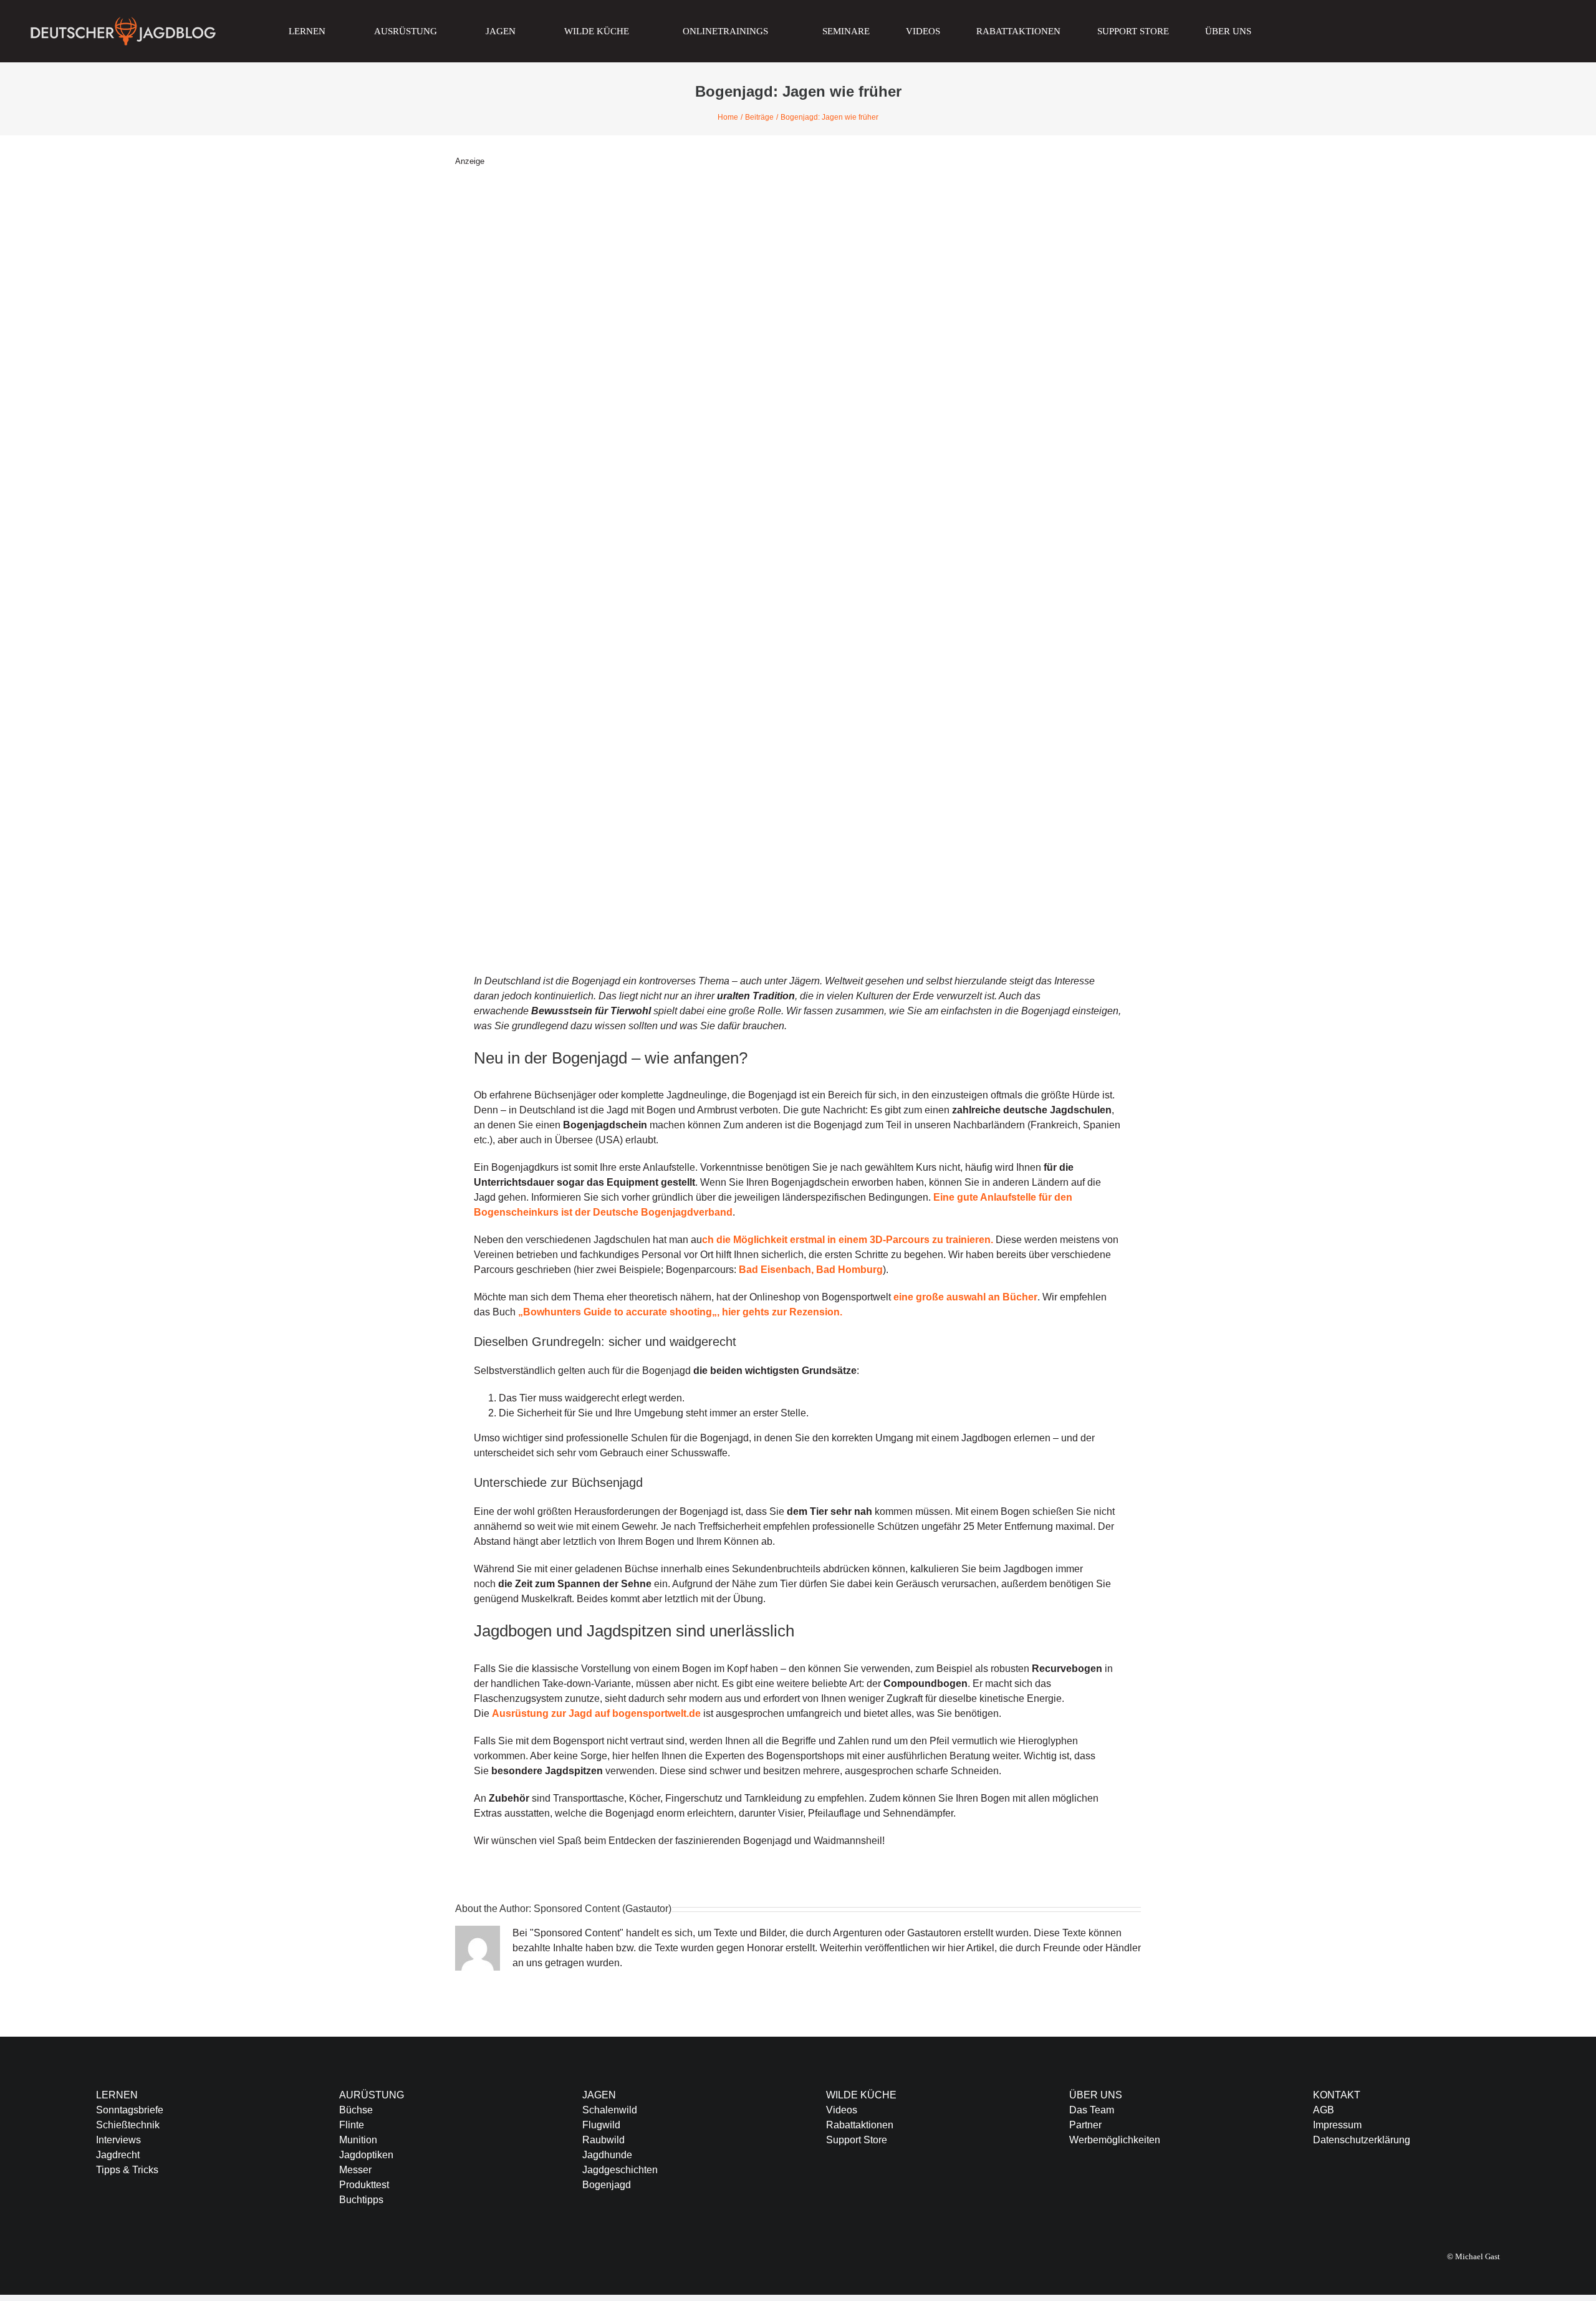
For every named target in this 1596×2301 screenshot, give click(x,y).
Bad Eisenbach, (776, 1270)
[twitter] (1337, 2190)
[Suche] (1304, 31)
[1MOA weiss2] (1385, 21)
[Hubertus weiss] (1562, 21)
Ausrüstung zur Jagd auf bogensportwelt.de (596, 1713)
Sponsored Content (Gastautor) (603, 1909)
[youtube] (1377, 2190)
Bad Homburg (849, 1270)
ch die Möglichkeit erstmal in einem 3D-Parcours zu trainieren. (848, 1240)
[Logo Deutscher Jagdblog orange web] (123, 20)
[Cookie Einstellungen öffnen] (27, 2285)
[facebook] (1317, 2190)
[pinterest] (1396, 2190)
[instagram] (1357, 2190)
